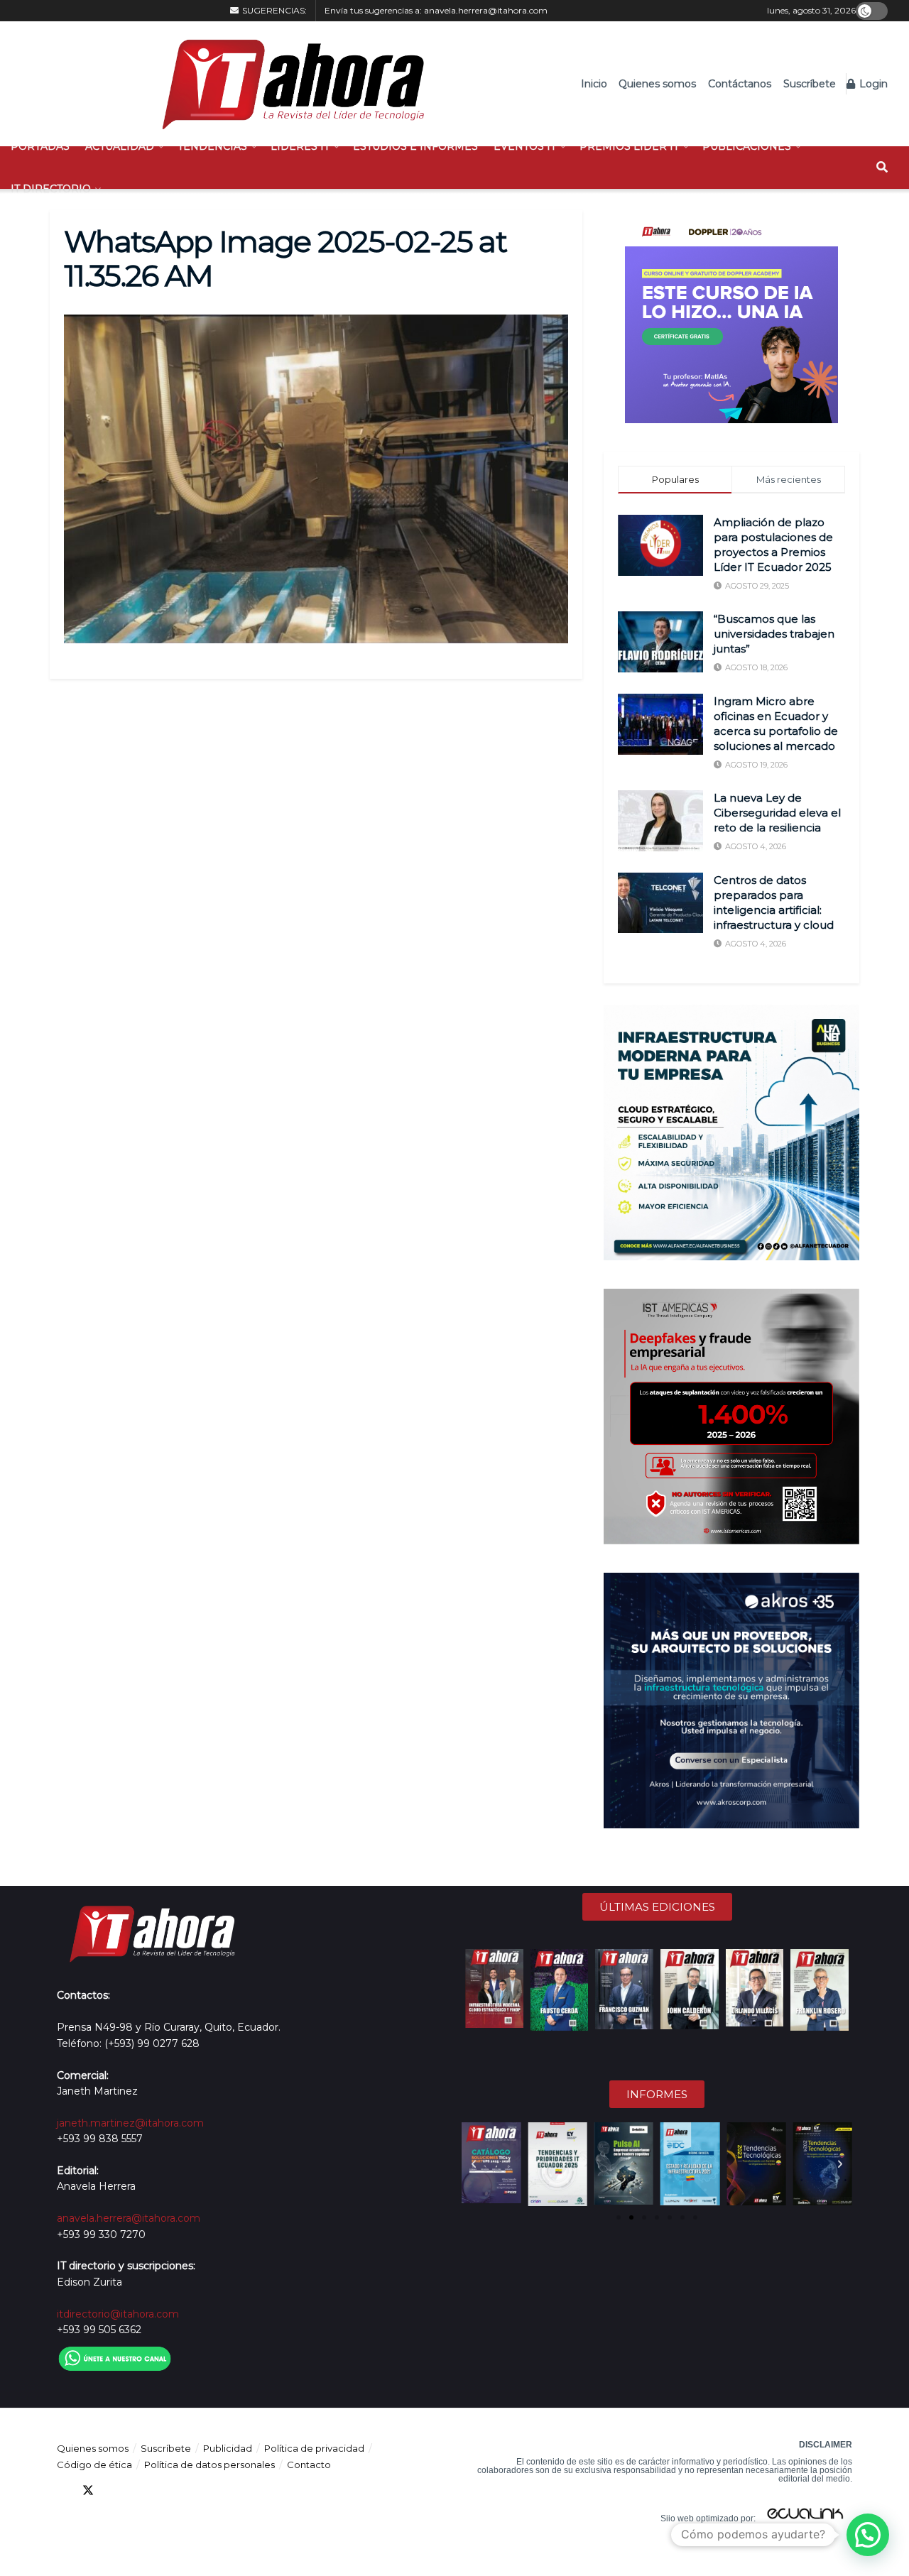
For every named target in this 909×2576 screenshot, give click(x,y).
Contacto (309, 2465)
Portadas (40, 146)
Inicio (594, 84)
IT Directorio (51, 189)
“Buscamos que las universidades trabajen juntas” (774, 634)
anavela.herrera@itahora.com (486, 10)
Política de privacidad (314, 2448)
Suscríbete (810, 84)
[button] (474, 2164)
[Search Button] (882, 168)
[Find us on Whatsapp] (190, 2490)
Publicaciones (747, 146)
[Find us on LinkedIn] (114, 2490)
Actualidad (120, 146)
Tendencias (212, 146)
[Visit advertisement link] (731, 317)
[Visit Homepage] (286, 84)
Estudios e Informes (415, 146)
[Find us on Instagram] (165, 2490)
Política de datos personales (209, 2465)
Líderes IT (300, 146)
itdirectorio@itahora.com (118, 2314)
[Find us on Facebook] (62, 2490)
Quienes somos (657, 84)
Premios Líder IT (629, 146)
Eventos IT (525, 146)
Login (872, 84)
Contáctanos (740, 84)
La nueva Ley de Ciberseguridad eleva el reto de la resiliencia (777, 813)
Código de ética (94, 2465)
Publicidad (228, 2448)
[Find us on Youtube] (139, 2490)
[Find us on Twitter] (88, 2490)
